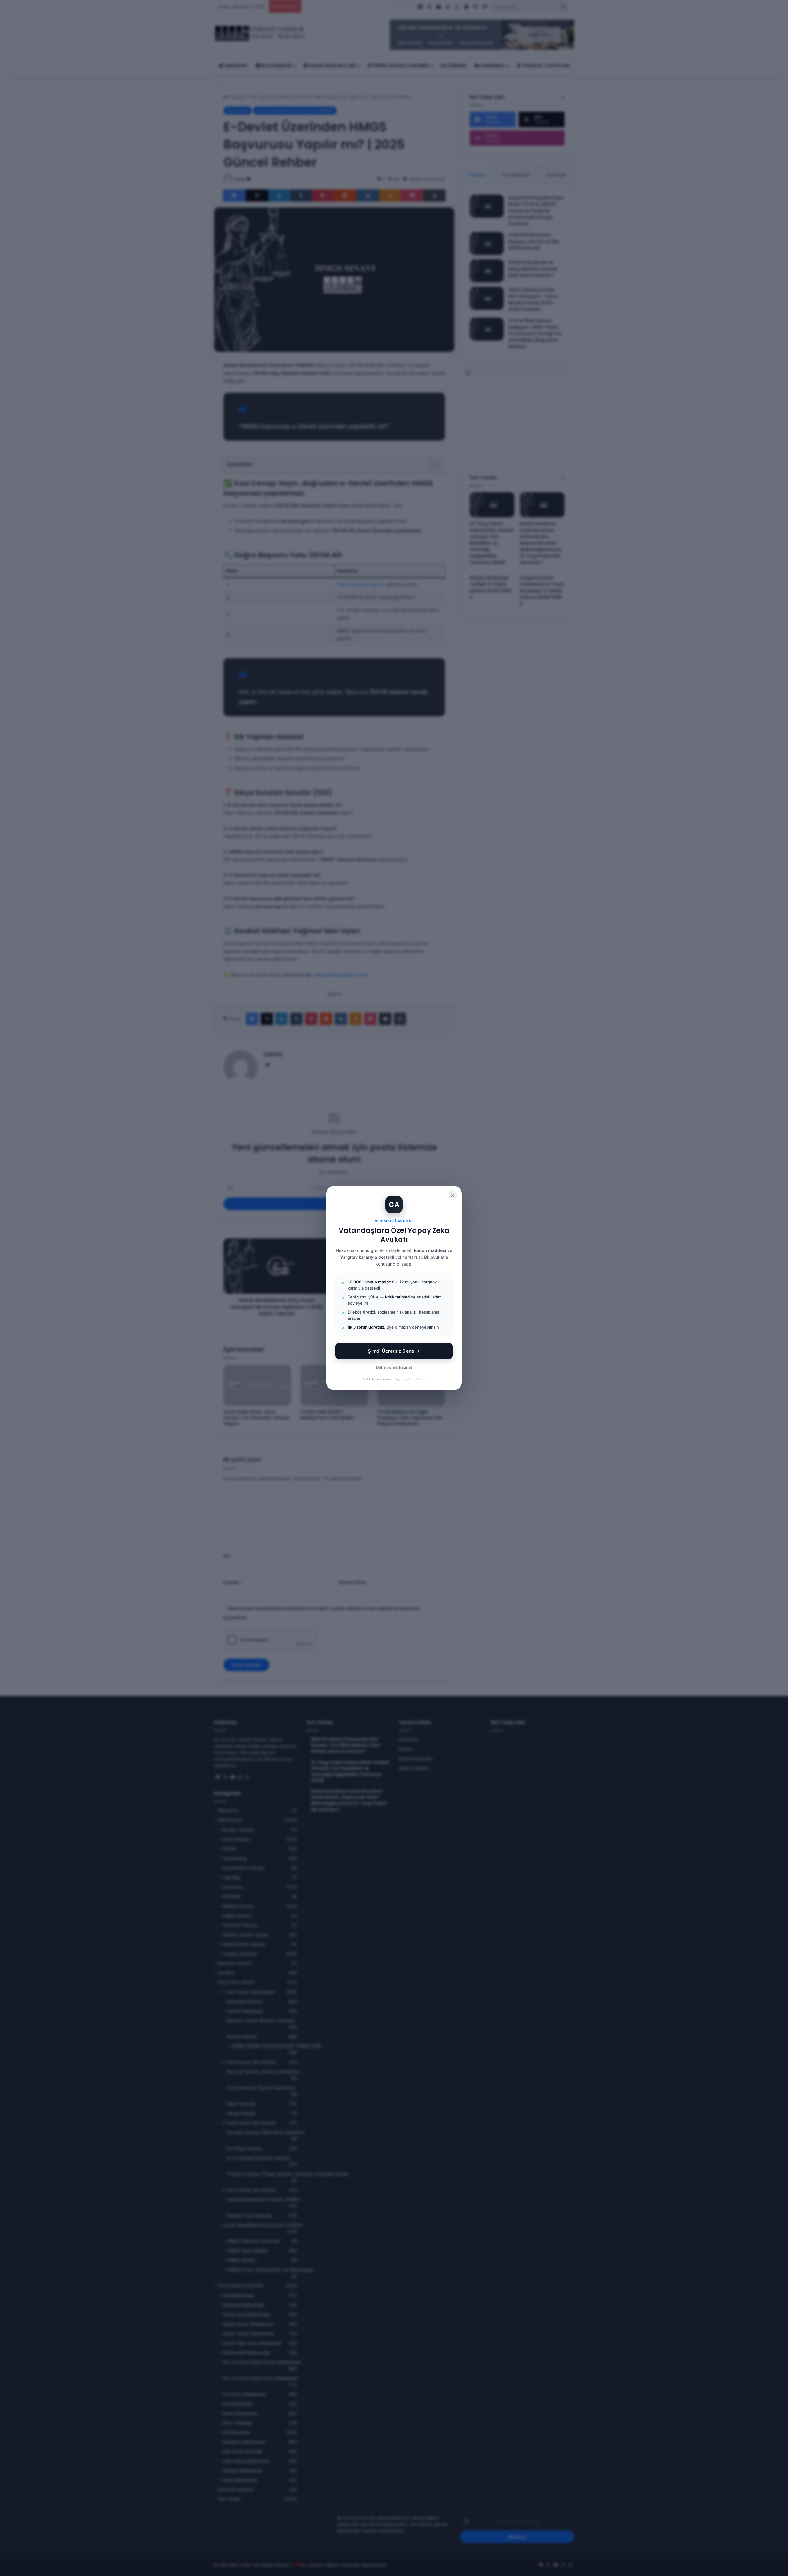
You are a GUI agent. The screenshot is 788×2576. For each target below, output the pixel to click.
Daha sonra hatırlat (394, 1367)
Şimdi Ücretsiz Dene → (394, 1351)
